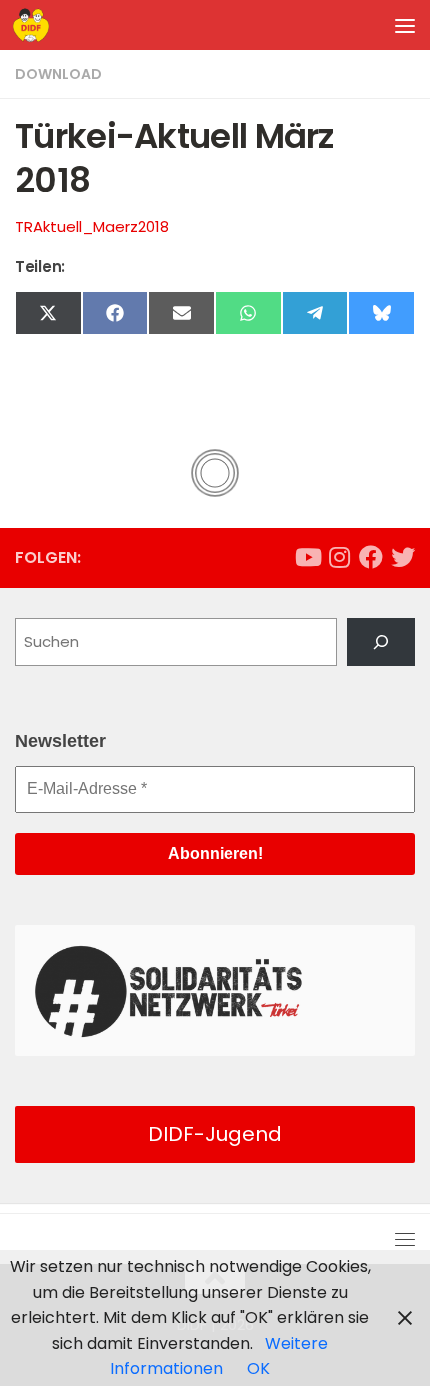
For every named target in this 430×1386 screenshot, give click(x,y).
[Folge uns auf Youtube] (307, 557)
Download (58, 74)
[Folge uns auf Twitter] (403, 557)
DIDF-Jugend (215, 1134)
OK (258, 1368)
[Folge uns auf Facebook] (371, 557)
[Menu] (405, 25)
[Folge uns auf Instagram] (339, 557)
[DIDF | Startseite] (37, 25)
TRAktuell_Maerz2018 (92, 226)
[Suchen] (381, 642)
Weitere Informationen (219, 1356)
